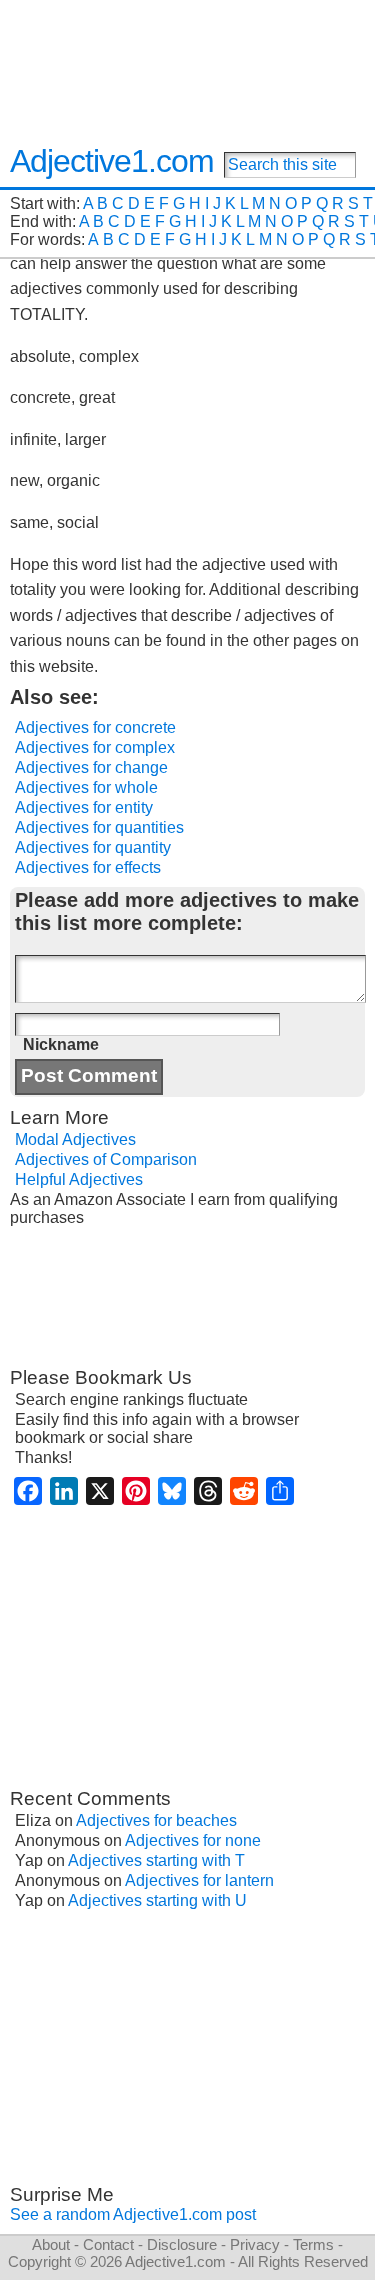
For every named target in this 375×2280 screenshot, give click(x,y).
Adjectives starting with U (157, 1900)
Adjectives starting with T (156, 1860)
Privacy (255, 2244)
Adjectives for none (193, 1840)
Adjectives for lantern (199, 1880)
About (51, 2244)
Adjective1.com (112, 161)
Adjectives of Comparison (106, 1159)
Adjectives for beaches (156, 1820)
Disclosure (182, 2244)
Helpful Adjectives (79, 1179)
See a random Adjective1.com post (133, 2214)
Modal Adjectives (75, 1139)
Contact (108, 2244)
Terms (313, 2244)
